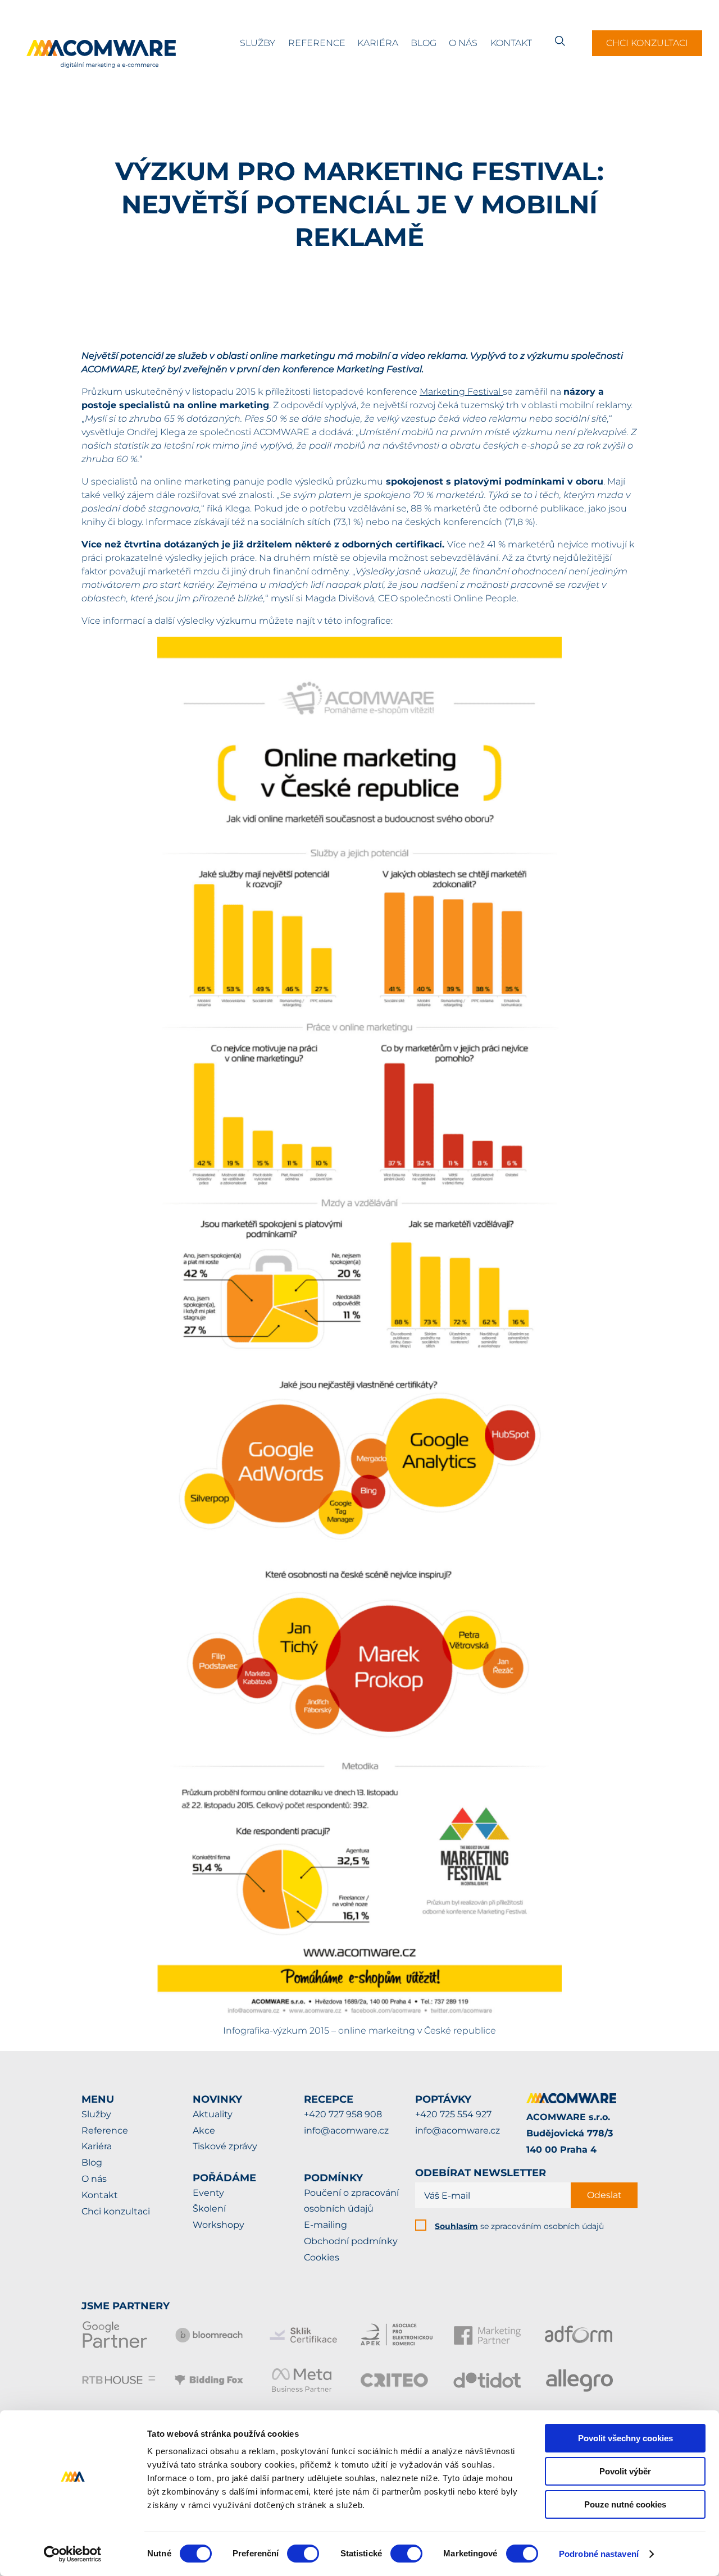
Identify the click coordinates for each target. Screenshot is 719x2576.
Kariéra (378, 43)
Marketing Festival (461, 392)
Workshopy (219, 2225)
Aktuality (213, 2114)
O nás (463, 43)
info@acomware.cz (346, 2130)
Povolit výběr (625, 2471)
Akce (204, 2130)
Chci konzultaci (647, 43)
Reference (317, 43)
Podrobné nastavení (599, 2554)
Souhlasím (456, 2226)
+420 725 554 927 (453, 2114)
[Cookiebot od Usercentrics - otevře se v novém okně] (73, 2554)
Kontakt (511, 43)
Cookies (322, 2257)
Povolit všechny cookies (625, 2438)
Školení (209, 2209)
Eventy (208, 2193)
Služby (258, 43)
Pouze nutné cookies (625, 2504)
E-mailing (326, 2225)
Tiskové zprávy (225, 2146)
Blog (424, 43)
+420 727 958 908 (343, 2114)
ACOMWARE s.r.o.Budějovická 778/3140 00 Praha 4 (570, 2133)
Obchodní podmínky (351, 2241)
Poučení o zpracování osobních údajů (351, 2201)
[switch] (303, 2554)
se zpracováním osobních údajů (519, 2226)
